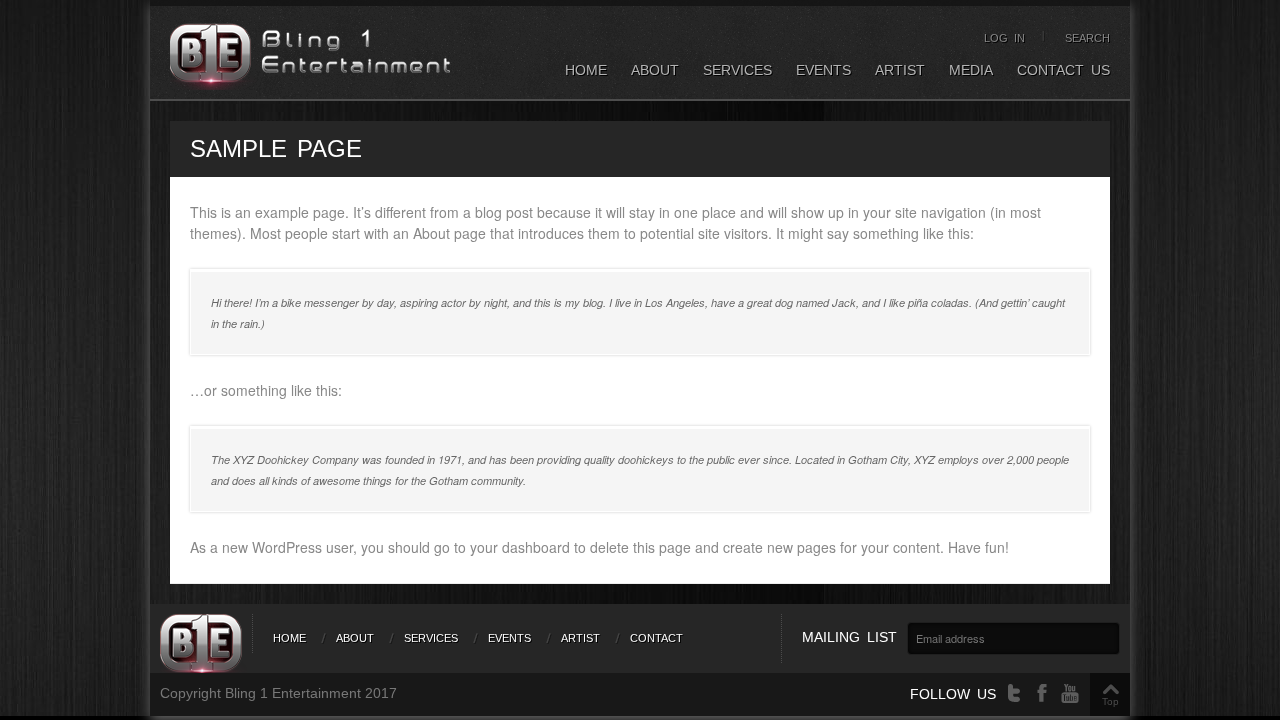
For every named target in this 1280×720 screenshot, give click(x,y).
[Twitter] (1014, 693)
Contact (656, 638)
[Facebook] (1042, 693)
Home (586, 70)
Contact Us (1063, 70)
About (655, 70)
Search (1087, 38)
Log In (1004, 38)
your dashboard (520, 547)
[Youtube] (1070, 693)
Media (971, 70)
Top (1110, 701)
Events (823, 70)
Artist (900, 70)
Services (737, 70)
